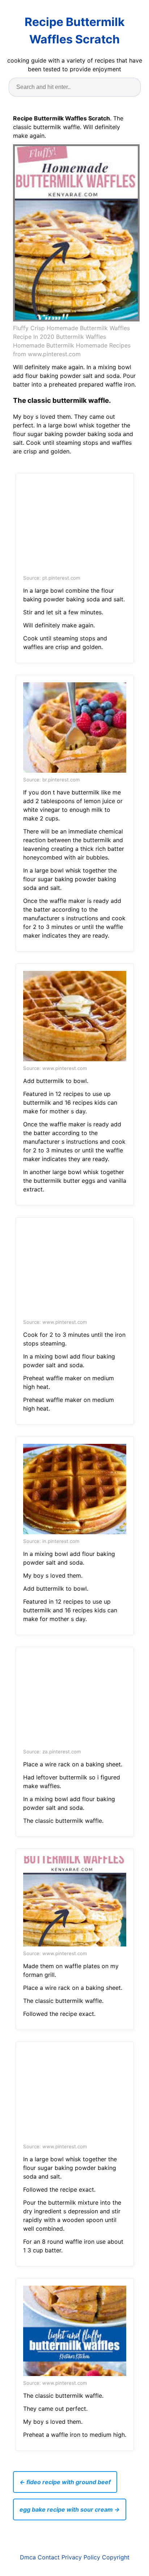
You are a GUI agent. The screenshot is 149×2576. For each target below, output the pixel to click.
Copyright (116, 2557)
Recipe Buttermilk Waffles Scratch (75, 31)
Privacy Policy (81, 2557)
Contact (49, 2557)
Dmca (28, 2557)
